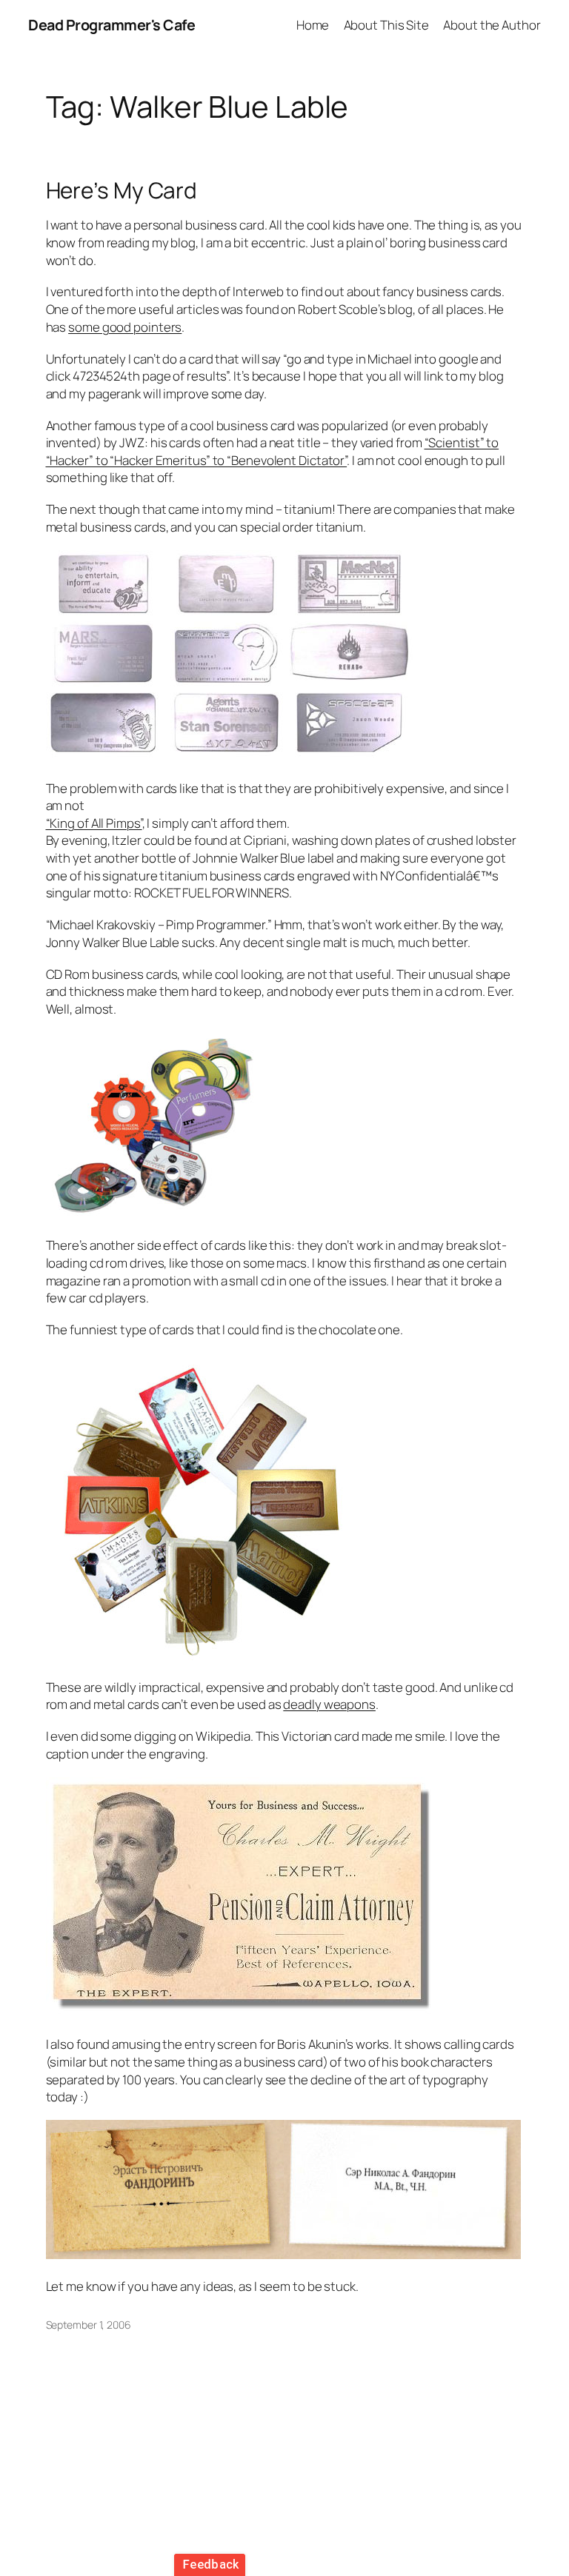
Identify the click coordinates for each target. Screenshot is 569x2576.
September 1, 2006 (89, 2325)
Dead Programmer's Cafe (112, 25)
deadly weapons (329, 1704)
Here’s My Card (122, 190)
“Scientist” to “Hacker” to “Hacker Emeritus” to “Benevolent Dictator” (273, 451)
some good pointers (125, 327)
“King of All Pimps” (94, 823)
